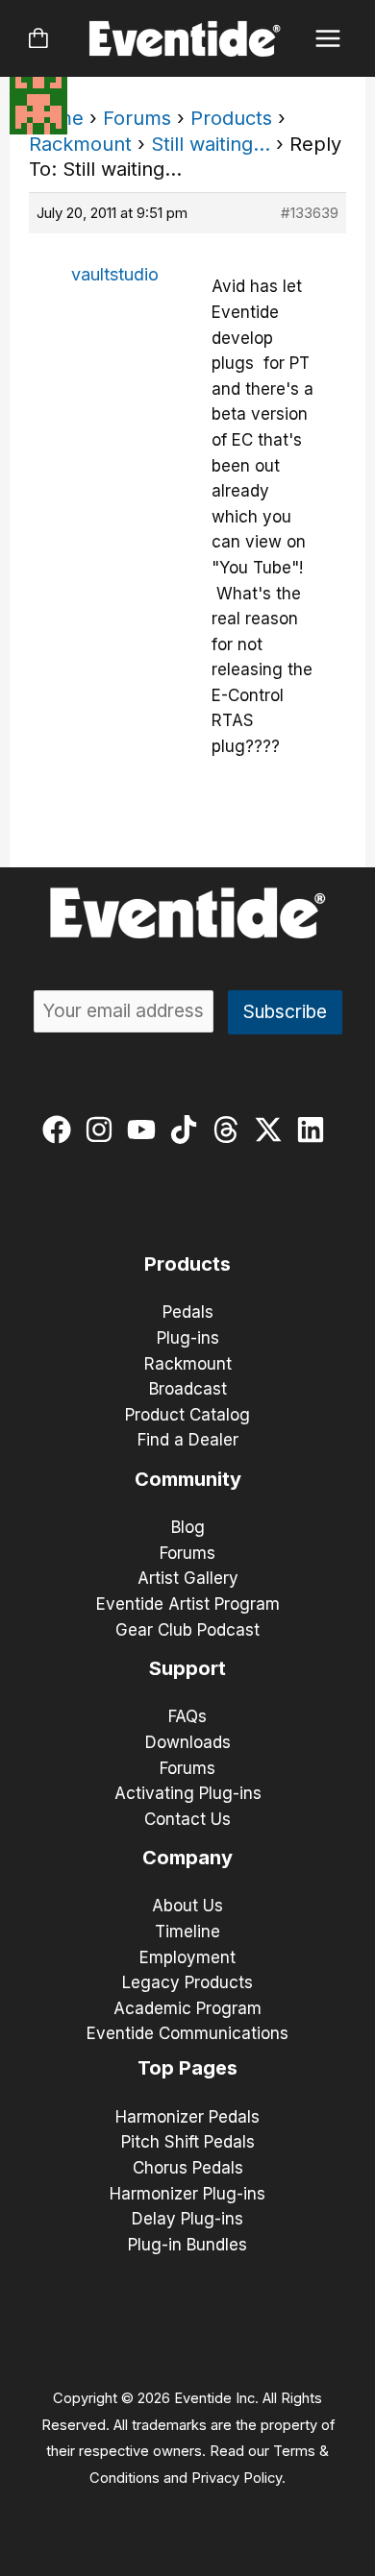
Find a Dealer (188, 1440)
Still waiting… (211, 144)
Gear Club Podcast (187, 1630)
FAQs (187, 1716)
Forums (137, 118)
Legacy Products (187, 1982)
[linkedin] (315, 1130)
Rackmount (80, 144)
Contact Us (187, 1819)
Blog (188, 1527)
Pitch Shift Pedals (188, 2142)
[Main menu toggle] (328, 39)
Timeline (187, 1932)
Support (187, 1668)
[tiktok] (188, 1130)
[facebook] (61, 1130)
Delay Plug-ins (187, 2219)
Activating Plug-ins (188, 1793)
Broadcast (188, 1389)
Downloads (188, 1742)
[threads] (230, 1130)
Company (187, 1858)
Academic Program (187, 2008)
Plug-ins (188, 1338)
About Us (187, 1906)
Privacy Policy (237, 2478)
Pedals (188, 1312)
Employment (187, 1957)
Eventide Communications (187, 2033)
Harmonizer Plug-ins (187, 2194)
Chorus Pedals (188, 2168)
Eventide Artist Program (188, 1604)
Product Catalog (187, 1415)
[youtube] (146, 1130)
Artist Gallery (188, 1578)
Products (231, 118)
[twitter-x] (273, 1130)
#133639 (310, 213)
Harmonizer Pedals (187, 2117)
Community (188, 1479)
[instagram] (103, 1130)
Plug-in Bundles (187, 2245)
